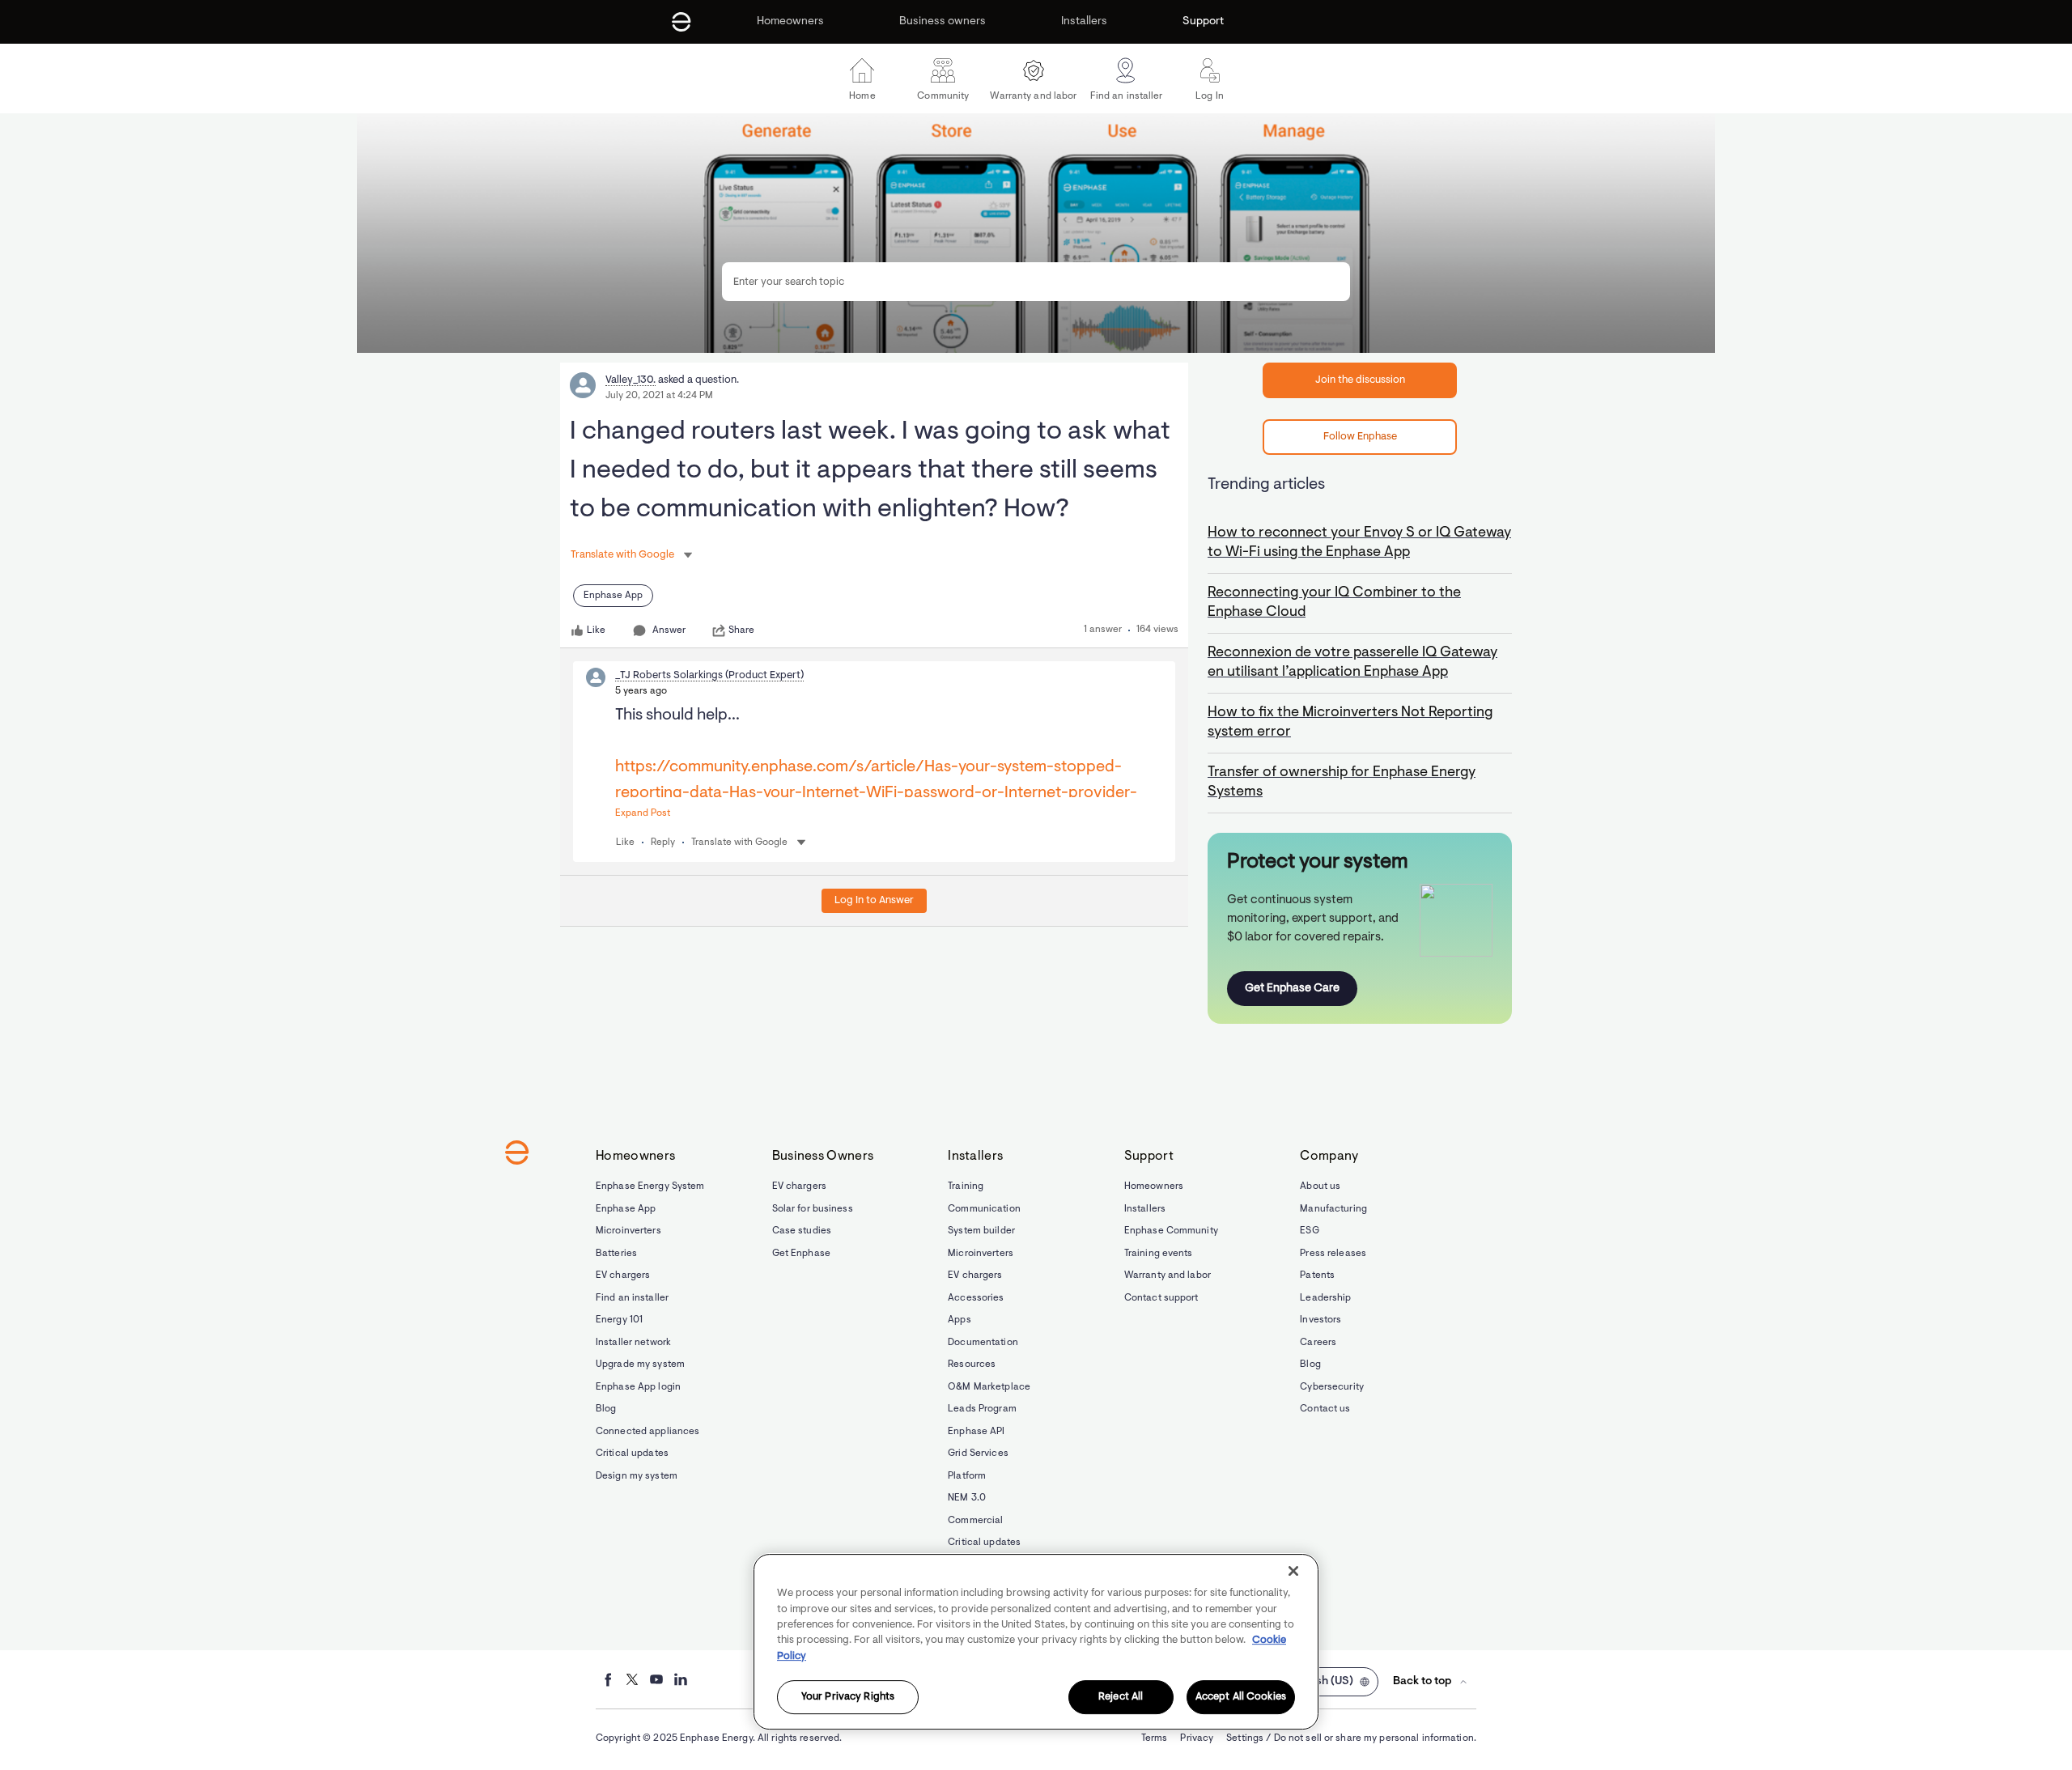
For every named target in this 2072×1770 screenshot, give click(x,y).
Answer (669, 630)
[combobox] (1036, 282)
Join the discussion (1360, 380)
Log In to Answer (874, 900)
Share (741, 630)
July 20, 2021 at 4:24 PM (659, 396)
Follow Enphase (1360, 437)
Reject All (1121, 1698)
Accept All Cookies (1241, 1698)
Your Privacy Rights (848, 1698)
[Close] (1293, 1571)
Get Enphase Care (1292, 989)
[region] (1036, 1642)
